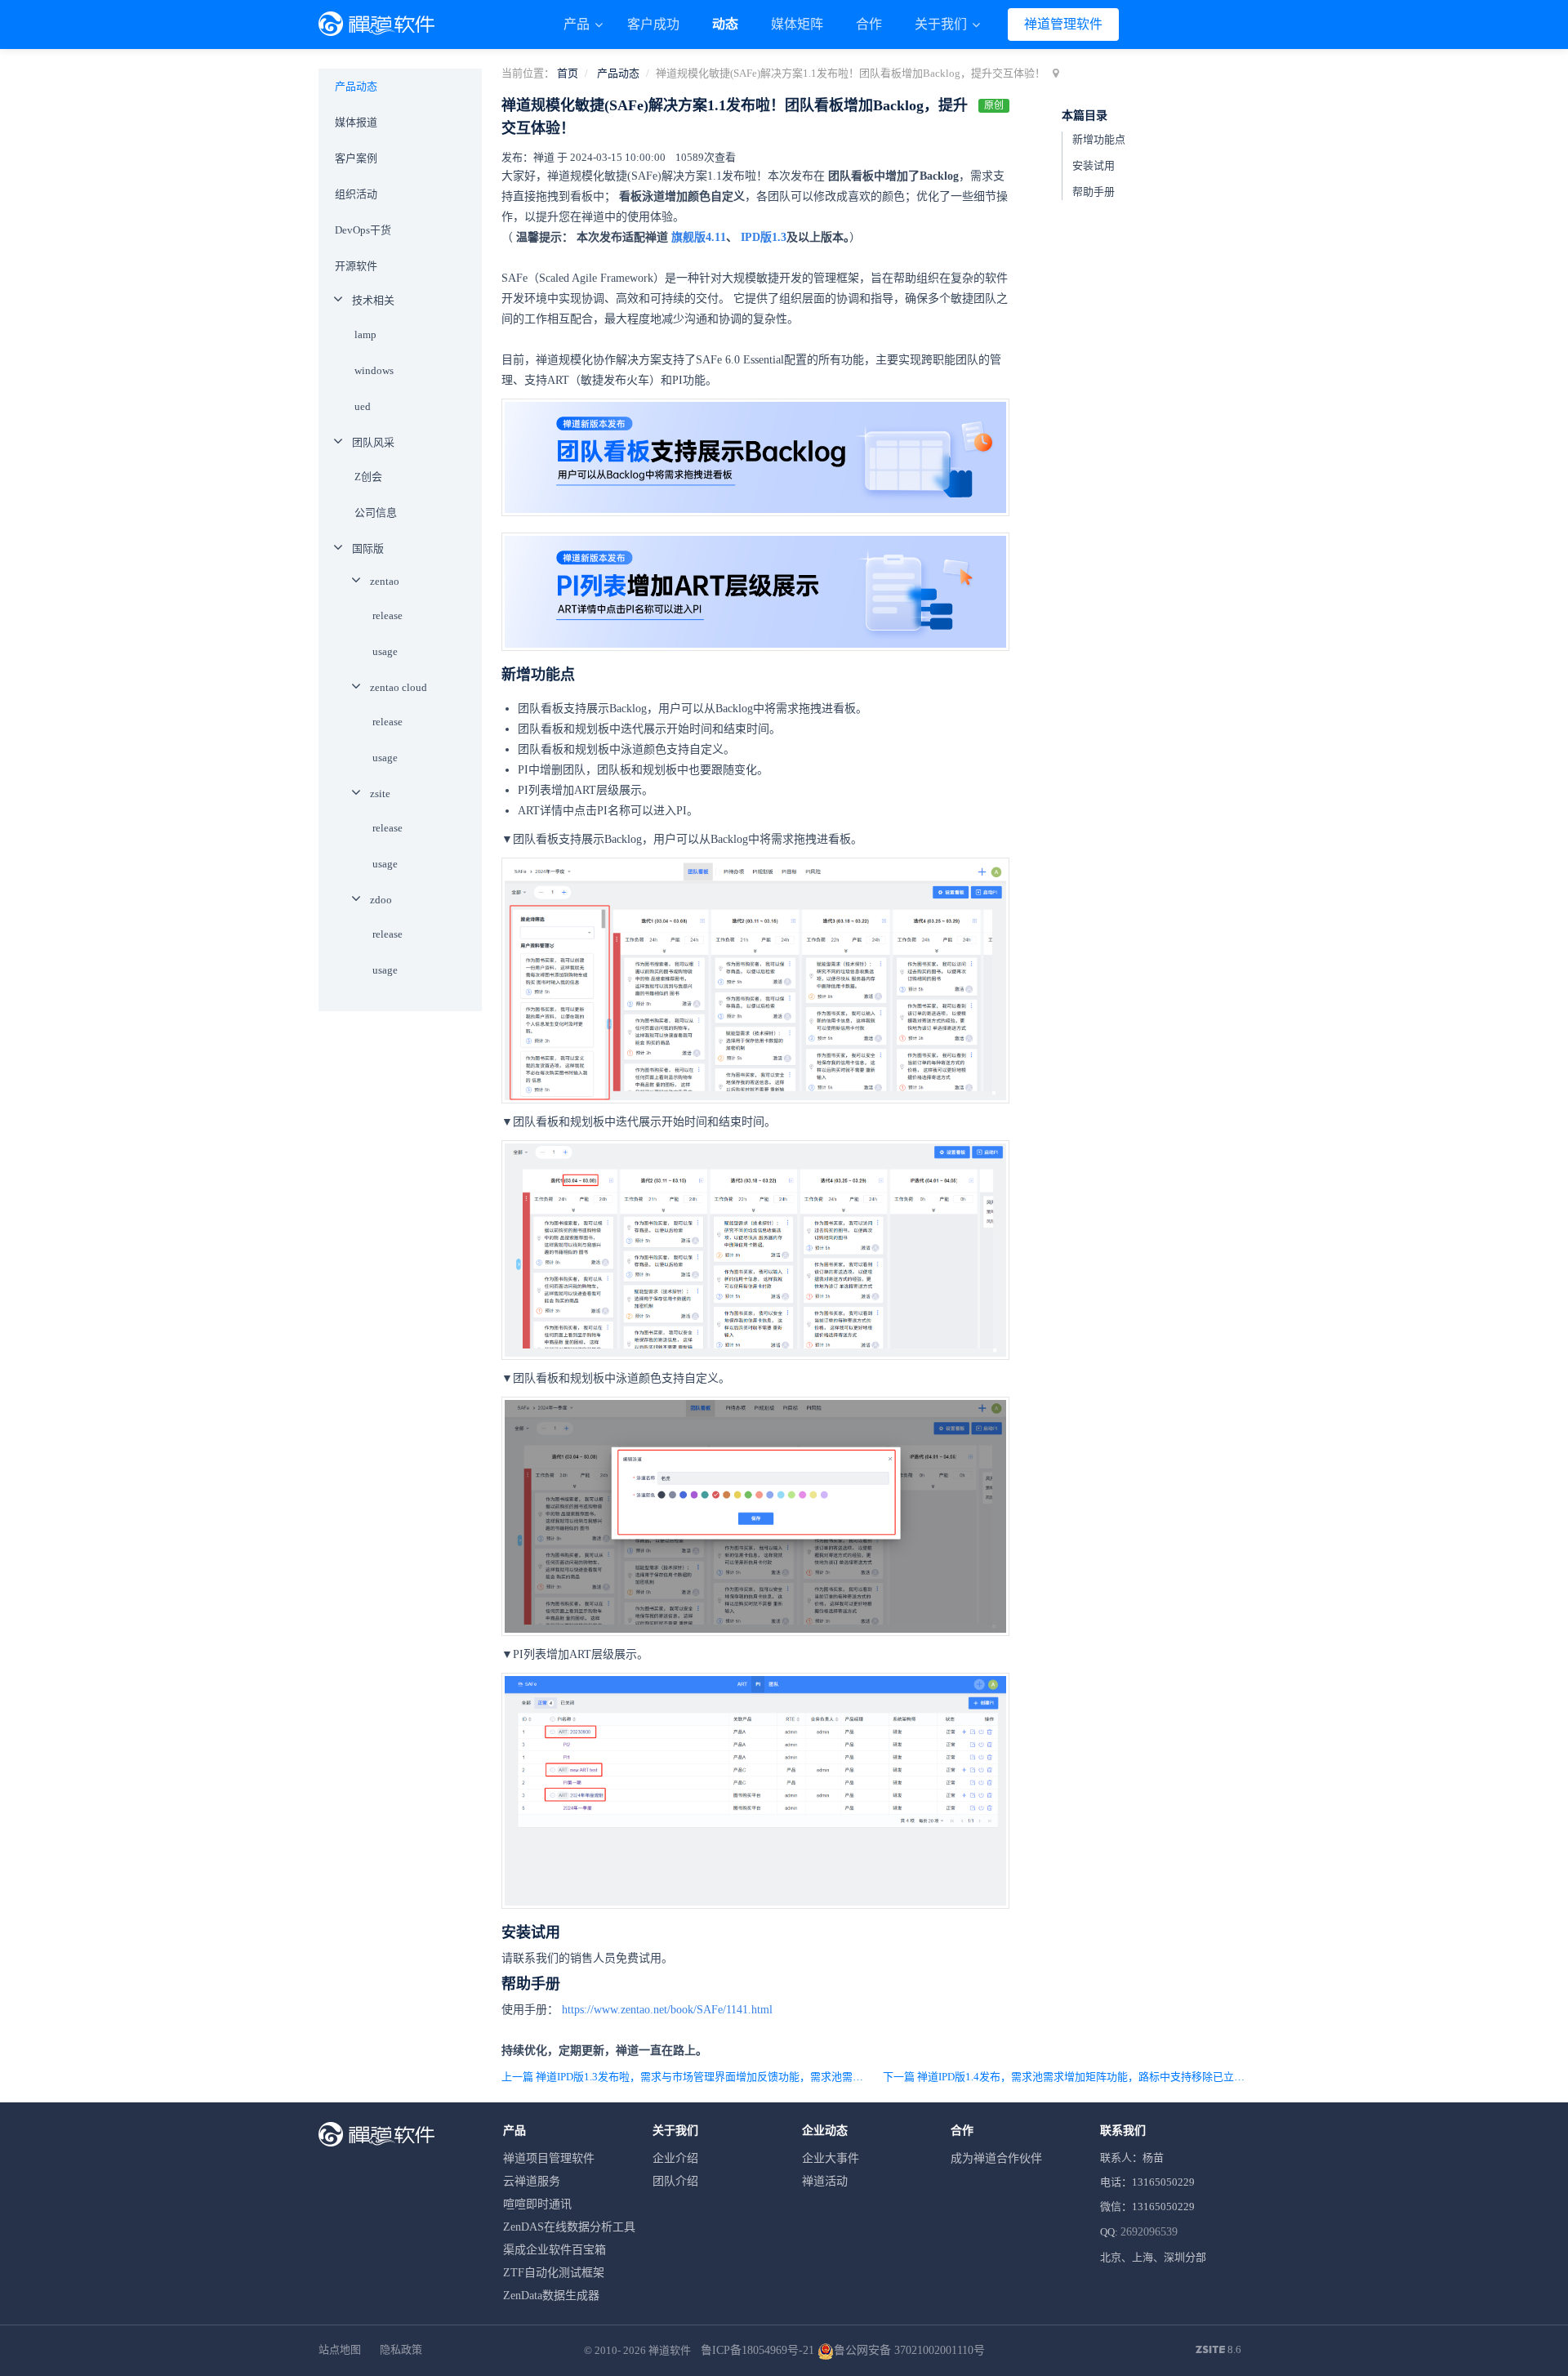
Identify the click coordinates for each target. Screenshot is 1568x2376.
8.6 (1218, 2351)
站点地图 (340, 2349)
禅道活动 (825, 2181)
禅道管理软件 (1063, 24)
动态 (725, 24)
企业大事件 (831, 2158)
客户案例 (356, 158)
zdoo (381, 900)
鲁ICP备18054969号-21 (757, 2350)
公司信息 (376, 513)
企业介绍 (675, 2158)
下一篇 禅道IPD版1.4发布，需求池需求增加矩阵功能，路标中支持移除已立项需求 (1066, 2077)
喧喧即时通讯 (537, 2204)
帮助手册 (1094, 192)
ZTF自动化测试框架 (554, 2273)
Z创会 (368, 477)
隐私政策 (401, 2349)
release (388, 615)
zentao (385, 581)
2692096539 (1149, 2232)
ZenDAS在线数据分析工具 (569, 2227)
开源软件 (356, 266)
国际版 (368, 548)
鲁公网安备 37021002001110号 (909, 2350)
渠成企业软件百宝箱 (555, 2250)
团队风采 (373, 442)
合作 (869, 24)
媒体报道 (356, 122)
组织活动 (356, 194)
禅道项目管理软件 (549, 2158)
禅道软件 (670, 2350)
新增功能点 (1099, 139)
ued (363, 406)
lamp (365, 334)
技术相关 (373, 300)
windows (374, 370)
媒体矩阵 (797, 24)
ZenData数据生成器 (551, 2296)
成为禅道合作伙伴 (996, 2158)
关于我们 (942, 24)
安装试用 (1094, 165)
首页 (568, 73)
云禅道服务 (532, 2181)
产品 (578, 24)
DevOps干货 (363, 230)
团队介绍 (675, 2181)
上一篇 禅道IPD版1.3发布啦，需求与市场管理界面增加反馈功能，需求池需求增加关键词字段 (685, 2077)
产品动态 (618, 73)
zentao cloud (399, 687)
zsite (380, 793)
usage (385, 651)
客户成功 (653, 24)
